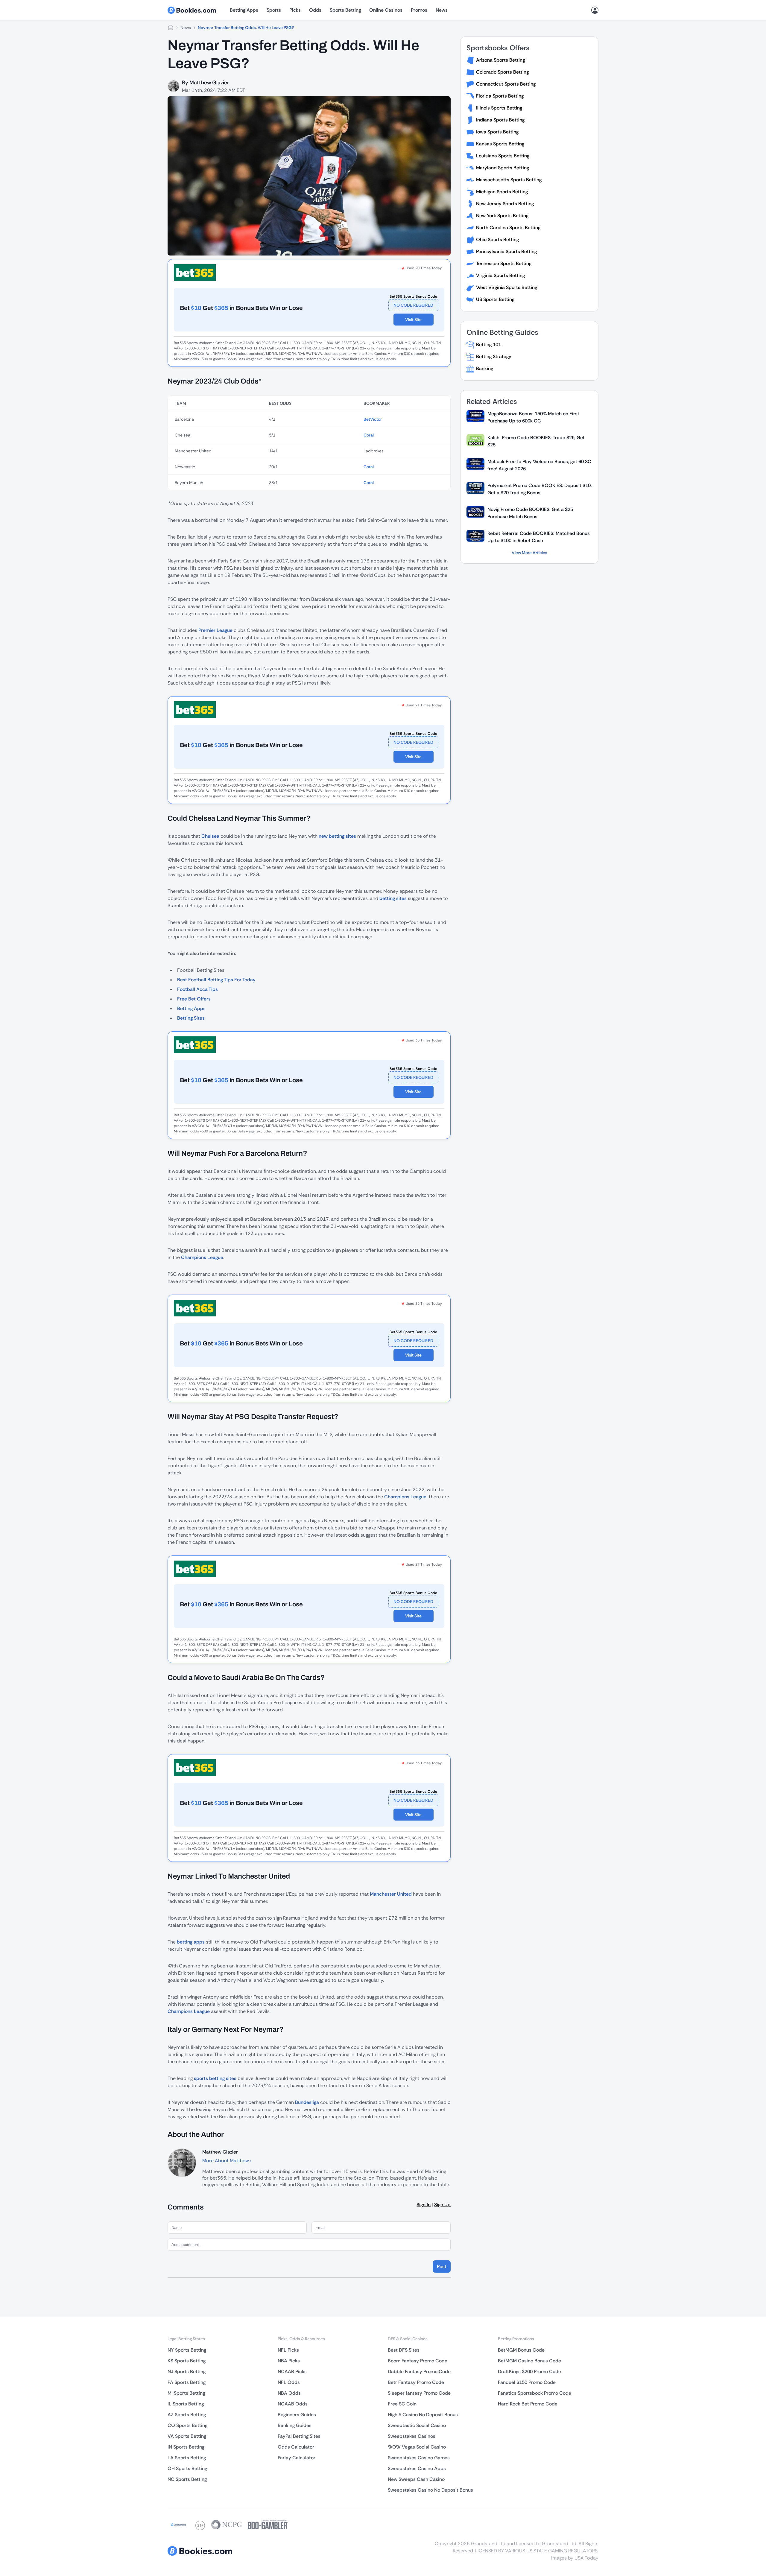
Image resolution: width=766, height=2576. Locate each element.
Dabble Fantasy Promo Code (419, 2372)
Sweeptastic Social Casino (417, 2425)
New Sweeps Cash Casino (416, 2479)
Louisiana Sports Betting (503, 156)
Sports (274, 10)
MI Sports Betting (186, 2393)
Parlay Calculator (297, 2458)
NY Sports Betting (187, 2350)
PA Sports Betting (187, 2382)
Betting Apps (244, 10)
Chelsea (210, 836)
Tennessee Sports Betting (504, 263)
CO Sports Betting (187, 2425)
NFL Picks (288, 2350)
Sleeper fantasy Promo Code (419, 2393)
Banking (485, 368)
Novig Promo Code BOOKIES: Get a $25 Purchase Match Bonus (530, 513)
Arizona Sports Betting (500, 60)
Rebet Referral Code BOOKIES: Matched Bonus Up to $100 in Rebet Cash (539, 537)
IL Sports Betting (186, 2404)
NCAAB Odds (293, 2404)
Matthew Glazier (209, 83)
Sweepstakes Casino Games (419, 2458)
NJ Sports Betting (187, 2372)
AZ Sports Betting (187, 2415)
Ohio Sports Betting (497, 239)
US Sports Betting (495, 299)
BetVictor (373, 419)
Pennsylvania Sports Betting (506, 251)
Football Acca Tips (197, 989)
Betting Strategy (494, 356)
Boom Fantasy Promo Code (418, 2361)
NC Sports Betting (187, 2479)
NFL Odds (289, 2382)
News (442, 10)
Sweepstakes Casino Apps (417, 2468)
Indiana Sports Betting (500, 120)
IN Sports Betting (186, 2447)
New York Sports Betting (502, 216)
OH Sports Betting (187, 2468)
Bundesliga (307, 2102)
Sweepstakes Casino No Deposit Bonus (430, 2490)
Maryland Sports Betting (503, 168)
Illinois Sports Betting (499, 108)
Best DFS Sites (404, 2350)
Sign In (424, 2205)
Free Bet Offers (194, 999)
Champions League (202, 1257)
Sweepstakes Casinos (412, 2436)
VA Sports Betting (187, 2436)
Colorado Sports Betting (502, 72)
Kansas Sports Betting (500, 144)
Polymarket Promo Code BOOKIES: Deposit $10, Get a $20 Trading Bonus (539, 489)
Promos (419, 10)
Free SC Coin (402, 2404)
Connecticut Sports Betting (506, 84)
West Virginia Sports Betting (507, 287)
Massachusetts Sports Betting (509, 180)
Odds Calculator (296, 2447)
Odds (315, 10)
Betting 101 (488, 345)
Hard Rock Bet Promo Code (528, 2404)
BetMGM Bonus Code (521, 2350)
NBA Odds (289, 2393)
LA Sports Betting (187, 2458)
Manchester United (391, 1894)
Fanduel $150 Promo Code (527, 2382)
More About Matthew (226, 2161)
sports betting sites (215, 2078)
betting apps (191, 1942)
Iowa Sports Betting (497, 132)
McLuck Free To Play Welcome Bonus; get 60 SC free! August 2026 (539, 465)
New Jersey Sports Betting (505, 204)
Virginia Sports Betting (500, 275)
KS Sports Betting (187, 2361)
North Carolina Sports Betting (508, 228)
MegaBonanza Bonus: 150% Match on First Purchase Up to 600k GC (533, 417)
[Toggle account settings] (595, 10)
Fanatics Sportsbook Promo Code (535, 2393)
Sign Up (442, 2205)
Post (442, 2266)
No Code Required (413, 305)
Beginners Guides (297, 2415)
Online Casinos (386, 10)
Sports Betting (345, 10)
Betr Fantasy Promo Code (416, 2382)
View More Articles (529, 553)
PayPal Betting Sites (299, 2436)
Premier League (215, 630)
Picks (295, 10)
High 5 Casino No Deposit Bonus (423, 2415)
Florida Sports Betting (500, 96)
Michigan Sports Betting (502, 192)
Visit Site (413, 320)
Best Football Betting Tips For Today (216, 980)
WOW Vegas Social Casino (417, 2447)
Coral (369, 435)
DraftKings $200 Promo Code (529, 2372)
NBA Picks (289, 2361)
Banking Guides (295, 2425)
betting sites (393, 898)
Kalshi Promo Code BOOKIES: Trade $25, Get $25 (536, 441)
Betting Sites (191, 1018)
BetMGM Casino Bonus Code (529, 2361)
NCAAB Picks (292, 2372)
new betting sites (337, 836)
